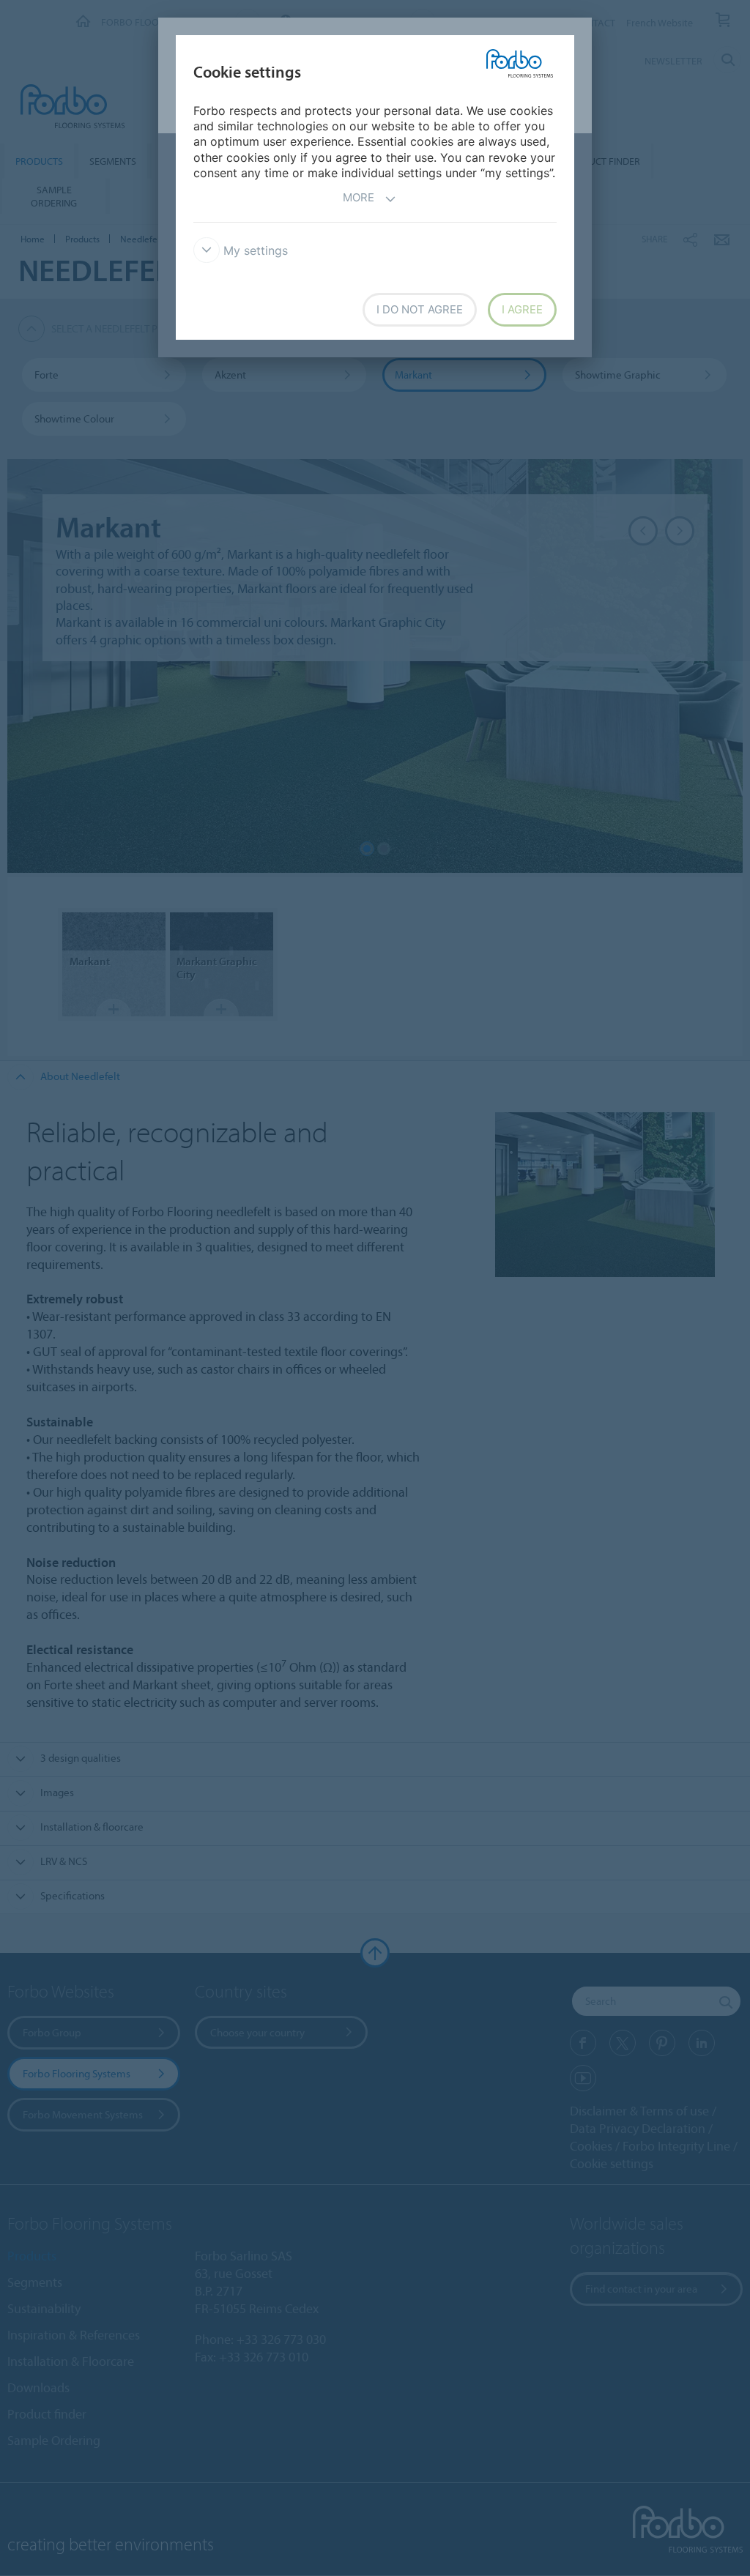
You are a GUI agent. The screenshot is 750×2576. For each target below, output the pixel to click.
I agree (522, 309)
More (359, 197)
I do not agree (420, 309)
